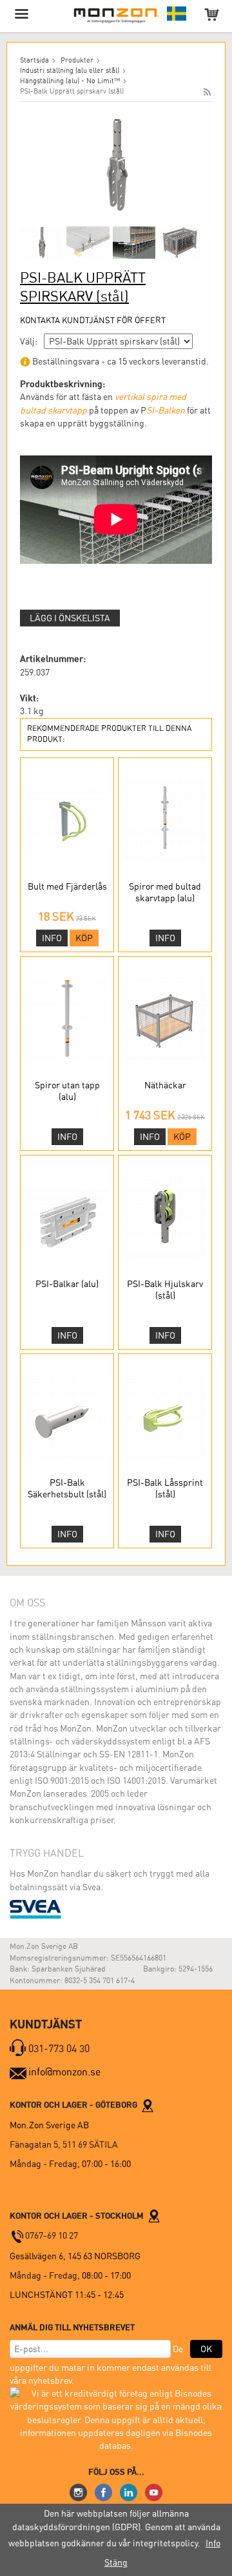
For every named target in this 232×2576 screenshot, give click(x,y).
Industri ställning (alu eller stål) (70, 71)
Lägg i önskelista (70, 618)
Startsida (34, 60)
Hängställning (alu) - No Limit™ (70, 81)
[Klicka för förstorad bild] (116, 165)
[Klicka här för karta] (148, 2104)
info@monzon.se (64, 2072)
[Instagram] (78, 2491)
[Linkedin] (129, 2491)
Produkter (77, 60)
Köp (84, 938)
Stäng (116, 2562)
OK (206, 2349)
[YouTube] (154, 2491)
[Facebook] (103, 2491)
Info (52, 938)
